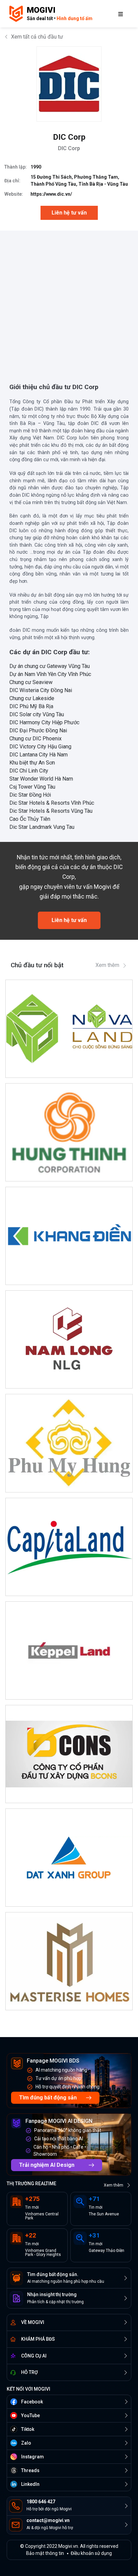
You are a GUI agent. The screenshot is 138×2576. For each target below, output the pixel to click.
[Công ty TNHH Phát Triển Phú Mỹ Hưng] (69, 1443)
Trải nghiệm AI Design (47, 2165)
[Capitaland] (69, 1547)
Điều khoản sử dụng (91, 2553)
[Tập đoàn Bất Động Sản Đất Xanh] (69, 1858)
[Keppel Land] (69, 1650)
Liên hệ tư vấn (69, 213)
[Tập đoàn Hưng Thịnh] (69, 1132)
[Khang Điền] (69, 1236)
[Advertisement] (69, 300)
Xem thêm (107, 965)
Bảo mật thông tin (45, 2553)
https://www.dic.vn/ (51, 194)
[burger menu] (121, 14)
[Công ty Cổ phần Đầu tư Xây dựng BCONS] (69, 1754)
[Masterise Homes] (69, 1961)
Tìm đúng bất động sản (48, 2098)
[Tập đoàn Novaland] (69, 1029)
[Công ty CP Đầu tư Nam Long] (69, 1339)
